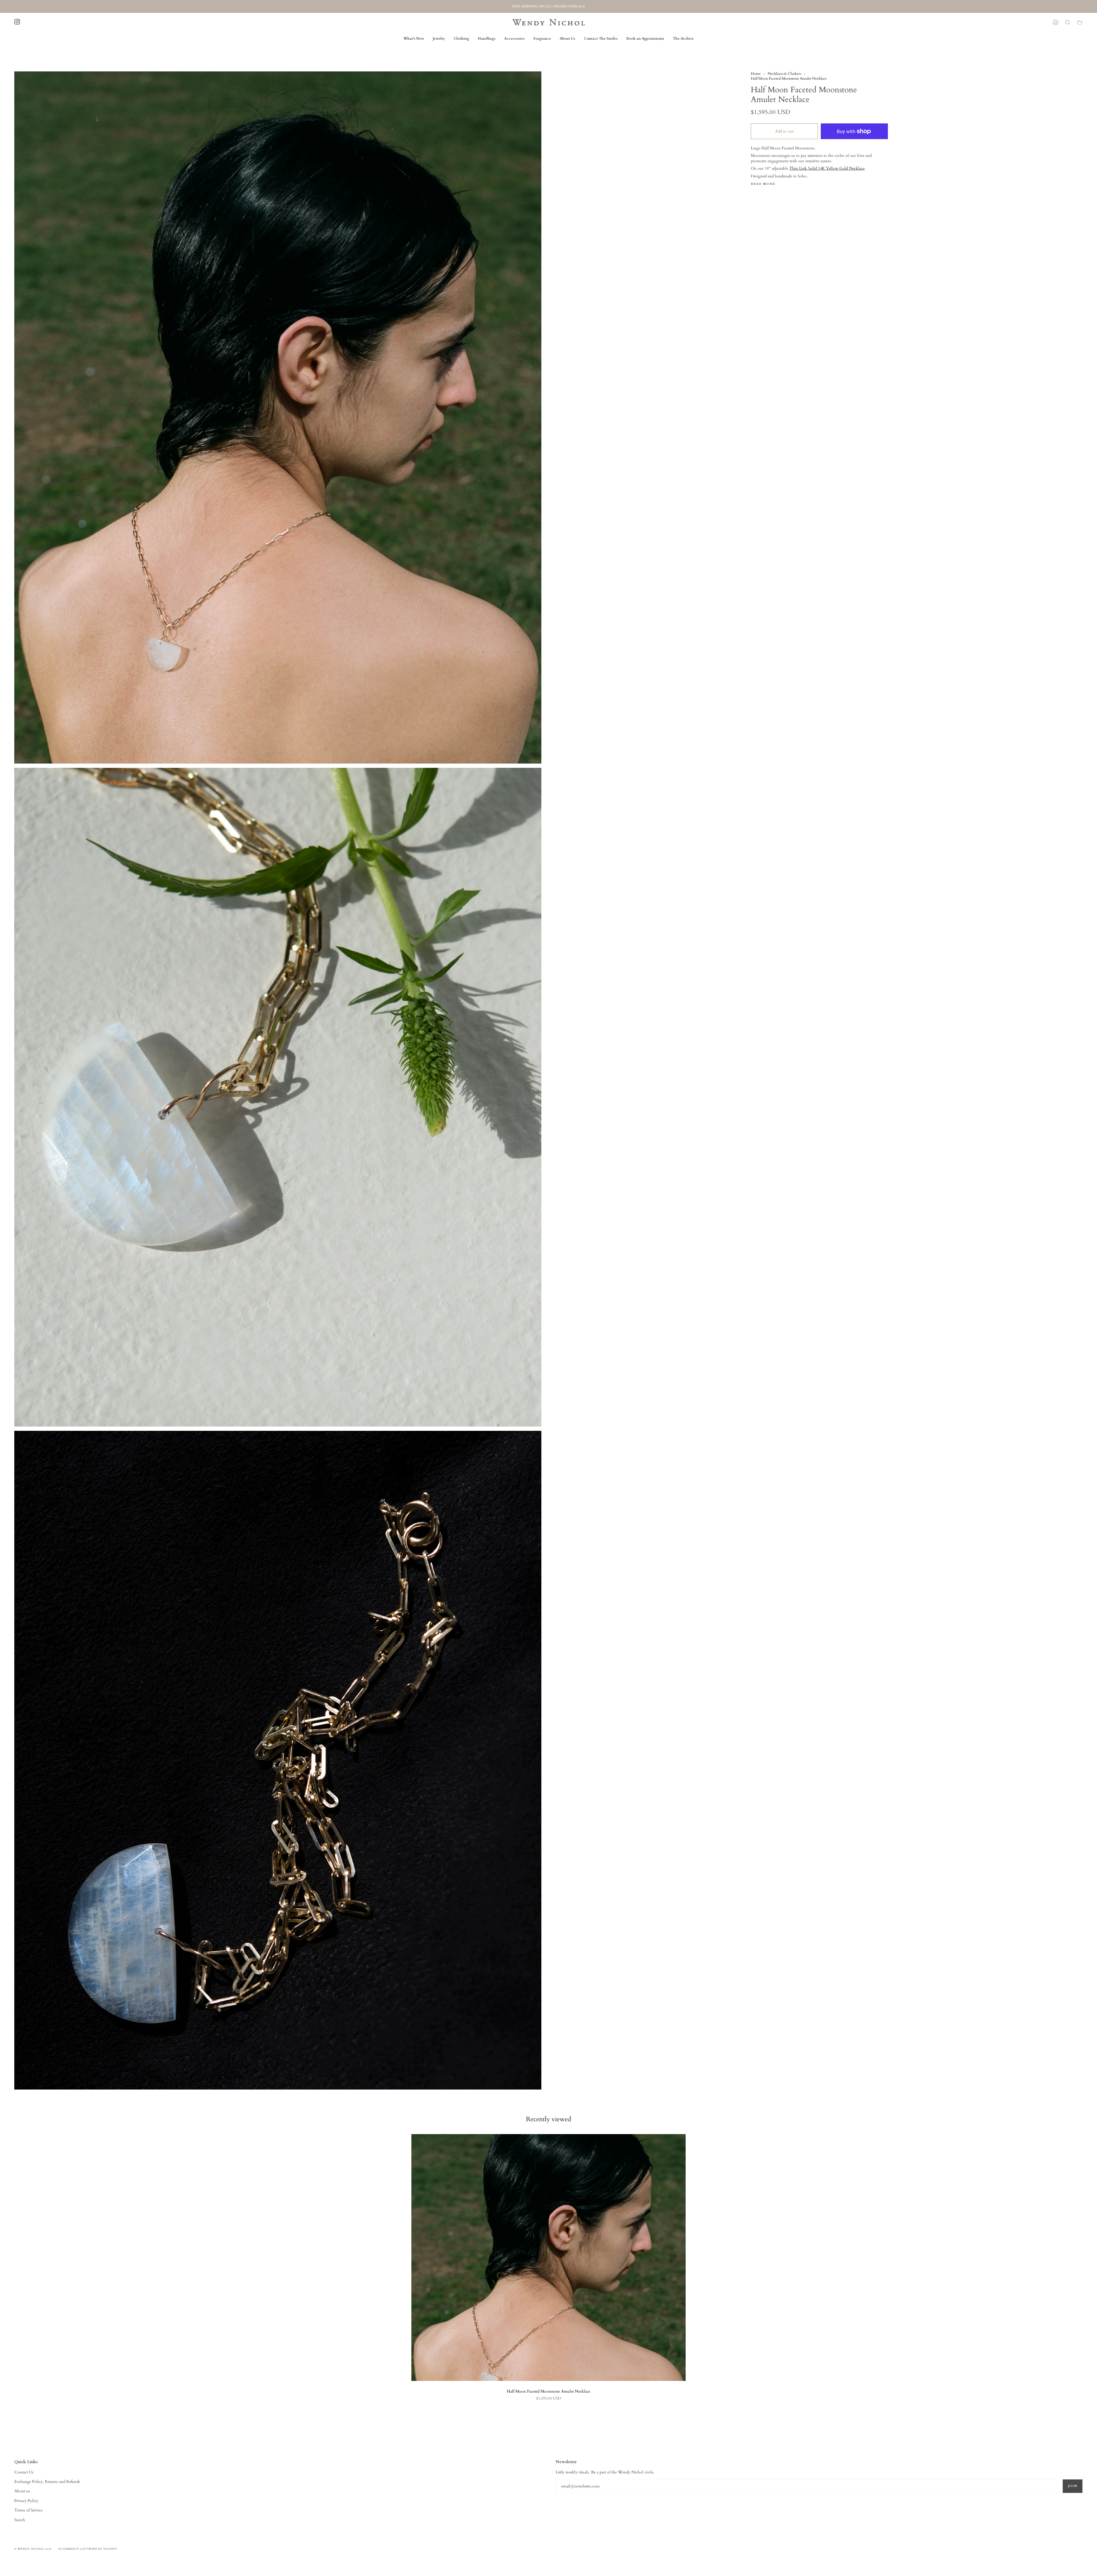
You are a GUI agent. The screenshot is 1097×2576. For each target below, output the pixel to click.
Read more (763, 184)
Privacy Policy (26, 2501)
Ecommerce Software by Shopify (88, 2549)
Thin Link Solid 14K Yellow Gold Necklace (827, 168)
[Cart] (1080, 22)
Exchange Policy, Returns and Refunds (47, 2482)
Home (756, 74)
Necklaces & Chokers (784, 74)
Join (1073, 2486)
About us (22, 2491)
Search (20, 2520)
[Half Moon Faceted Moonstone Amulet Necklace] (548, 2257)
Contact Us (24, 2472)
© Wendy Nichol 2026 (33, 2549)
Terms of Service (28, 2510)
